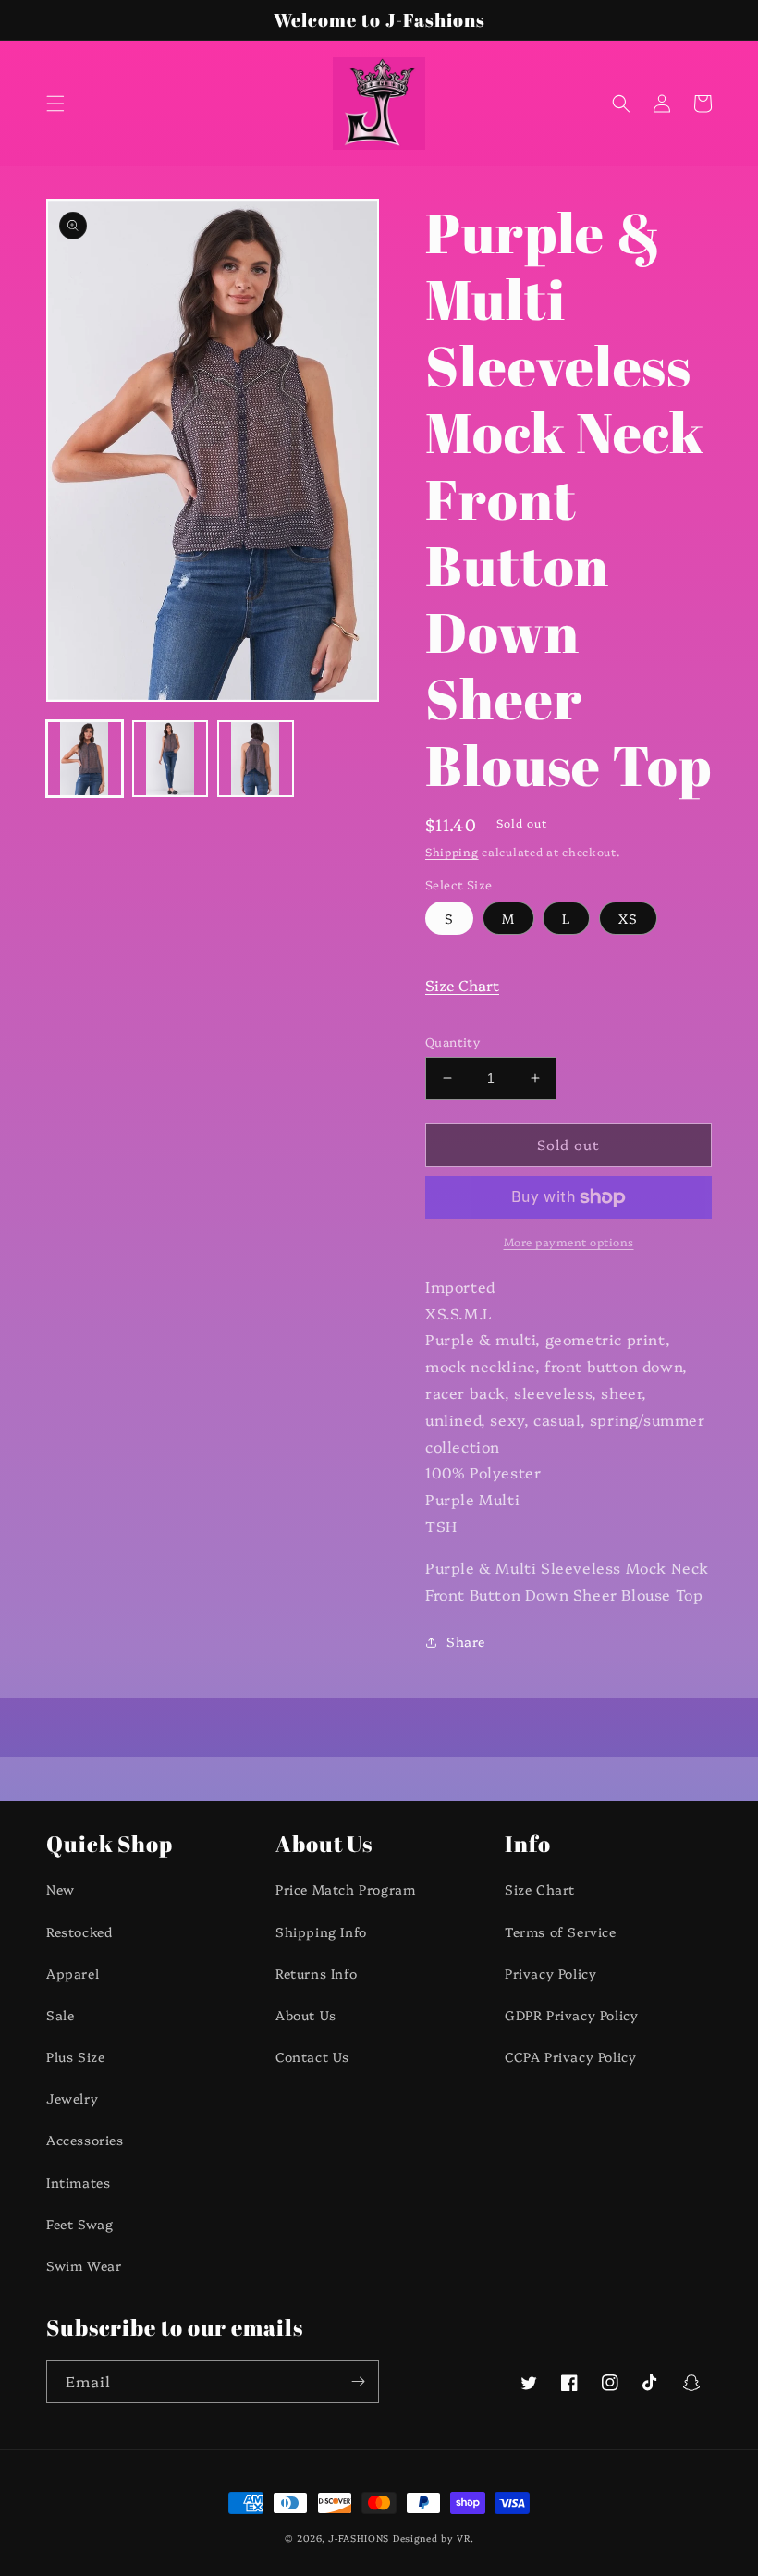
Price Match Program (345, 1889)
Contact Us (312, 2056)
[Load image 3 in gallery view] (256, 759)
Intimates (78, 2182)
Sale (60, 2015)
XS (628, 918)
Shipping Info (321, 1932)
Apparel (73, 1973)
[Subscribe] (358, 2381)
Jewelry (72, 2098)
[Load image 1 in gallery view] (85, 759)
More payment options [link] (569, 1241)
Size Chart (462, 985)
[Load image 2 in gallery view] (171, 759)
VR (463, 2538)
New (61, 1889)
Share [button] (466, 1641)
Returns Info (316, 1973)
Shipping (452, 851)
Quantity (452, 1041)
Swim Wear (84, 2265)
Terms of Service (561, 1932)
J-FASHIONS (359, 2538)
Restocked (79, 1932)
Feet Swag (79, 2224)
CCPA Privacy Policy (570, 2056)
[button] (55, 104)
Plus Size (75, 2056)
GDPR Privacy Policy (571, 2015)
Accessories (85, 2140)
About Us (306, 2015)
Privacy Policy (550, 1973)
